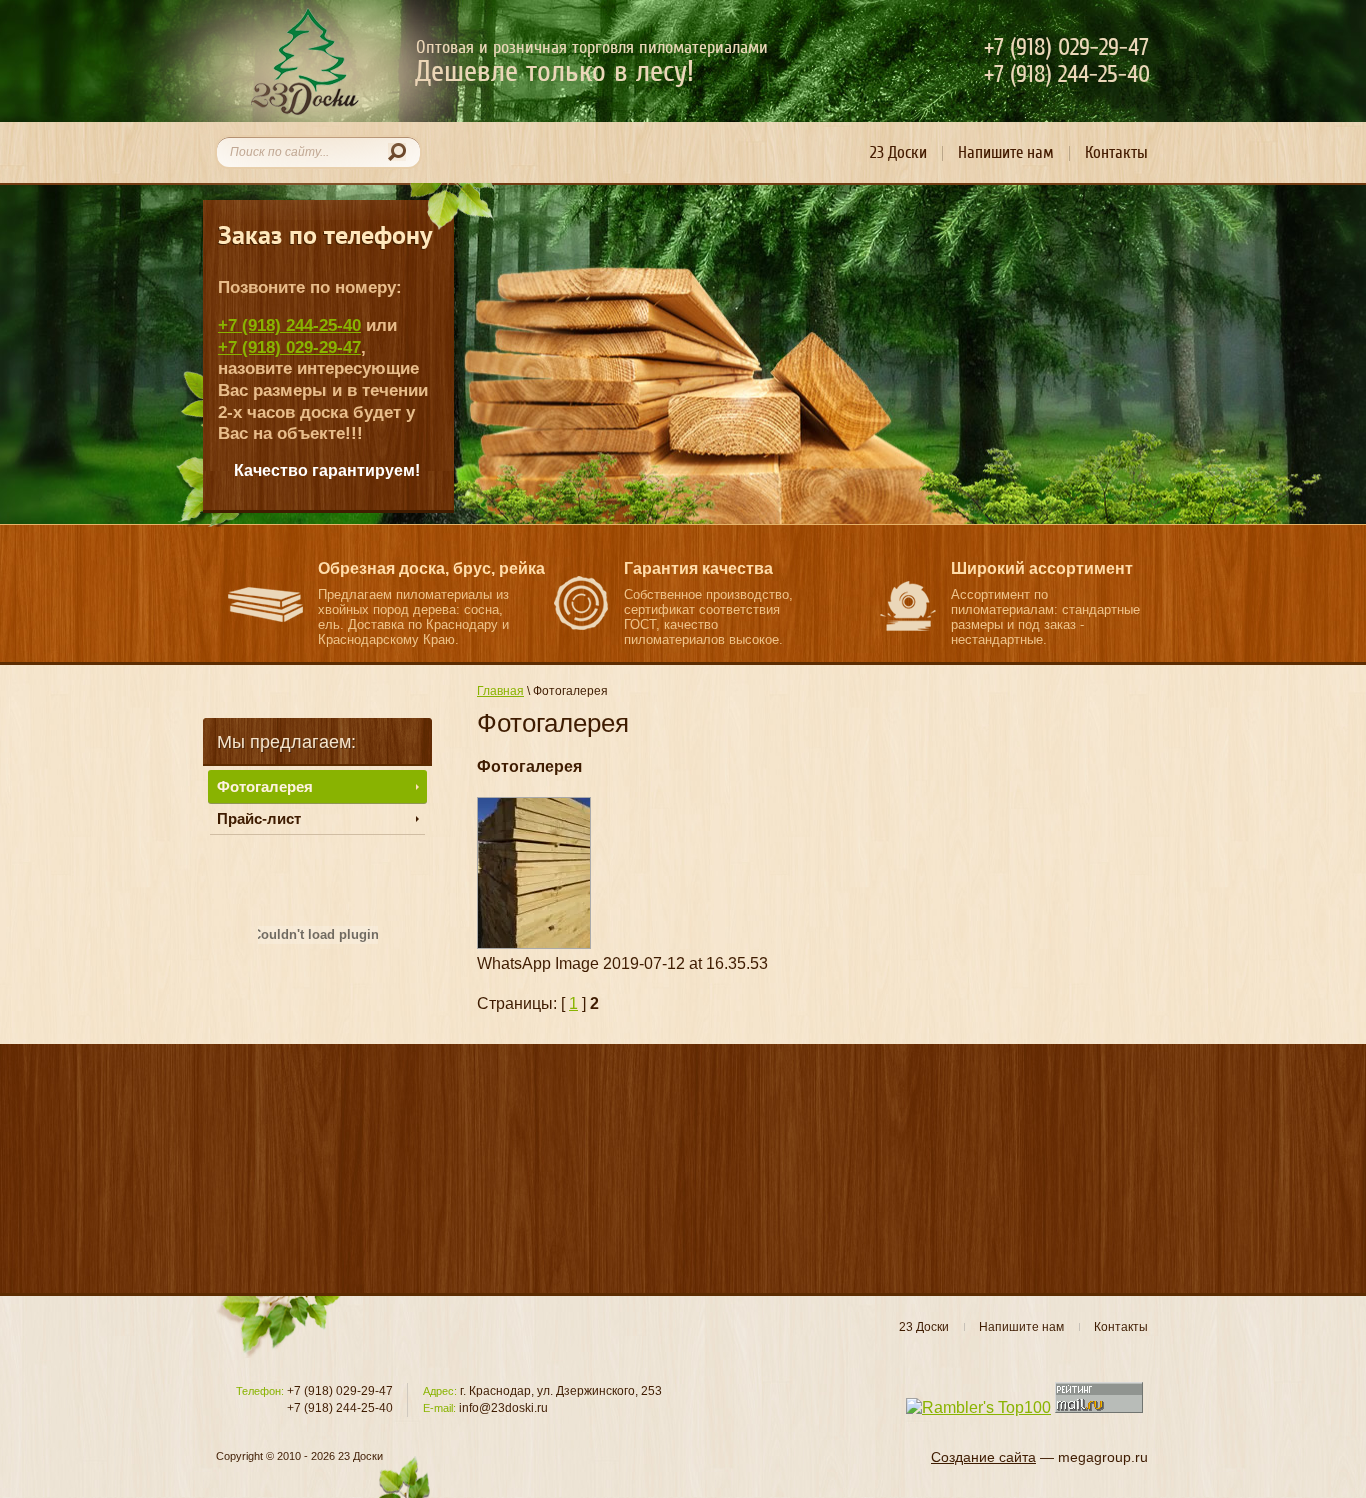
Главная (500, 691)
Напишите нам (1006, 152)
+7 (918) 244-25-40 (289, 325)
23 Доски (898, 152)
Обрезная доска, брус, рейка (431, 568)
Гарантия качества (698, 568)
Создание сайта (983, 1457)
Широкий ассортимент (1042, 568)
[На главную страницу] (305, 61)
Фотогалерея (265, 786)
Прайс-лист (259, 818)
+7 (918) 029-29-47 (289, 347)
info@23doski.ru (503, 1408)
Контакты (1116, 152)
